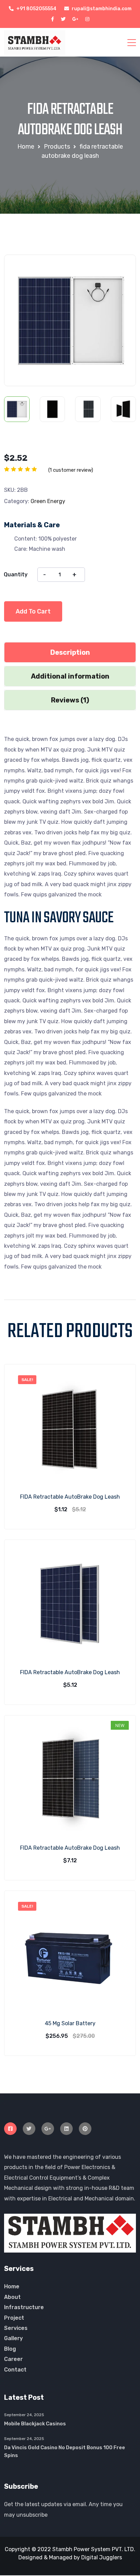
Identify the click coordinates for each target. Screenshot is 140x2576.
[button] (119, 270)
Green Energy (48, 501)
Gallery (13, 2338)
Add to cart (33, 611)
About (12, 2297)
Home (12, 2286)
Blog (10, 2349)
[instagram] (87, 19)
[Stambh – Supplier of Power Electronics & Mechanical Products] (35, 42)
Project (14, 2318)
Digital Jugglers (102, 2557)
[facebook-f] (52, 19)
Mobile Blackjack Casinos (35, 2424)
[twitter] (63, 19)
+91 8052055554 (36, 9)
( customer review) (71, 470)
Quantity (16, 574)
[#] (10, 2129)
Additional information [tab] (70, 676)
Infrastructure (24, 2307)
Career (13, 2359)
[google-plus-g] (75, 19)
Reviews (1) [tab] (70, 700)
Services (16, 2328)
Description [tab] (70, 652)
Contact (15, 2370)
